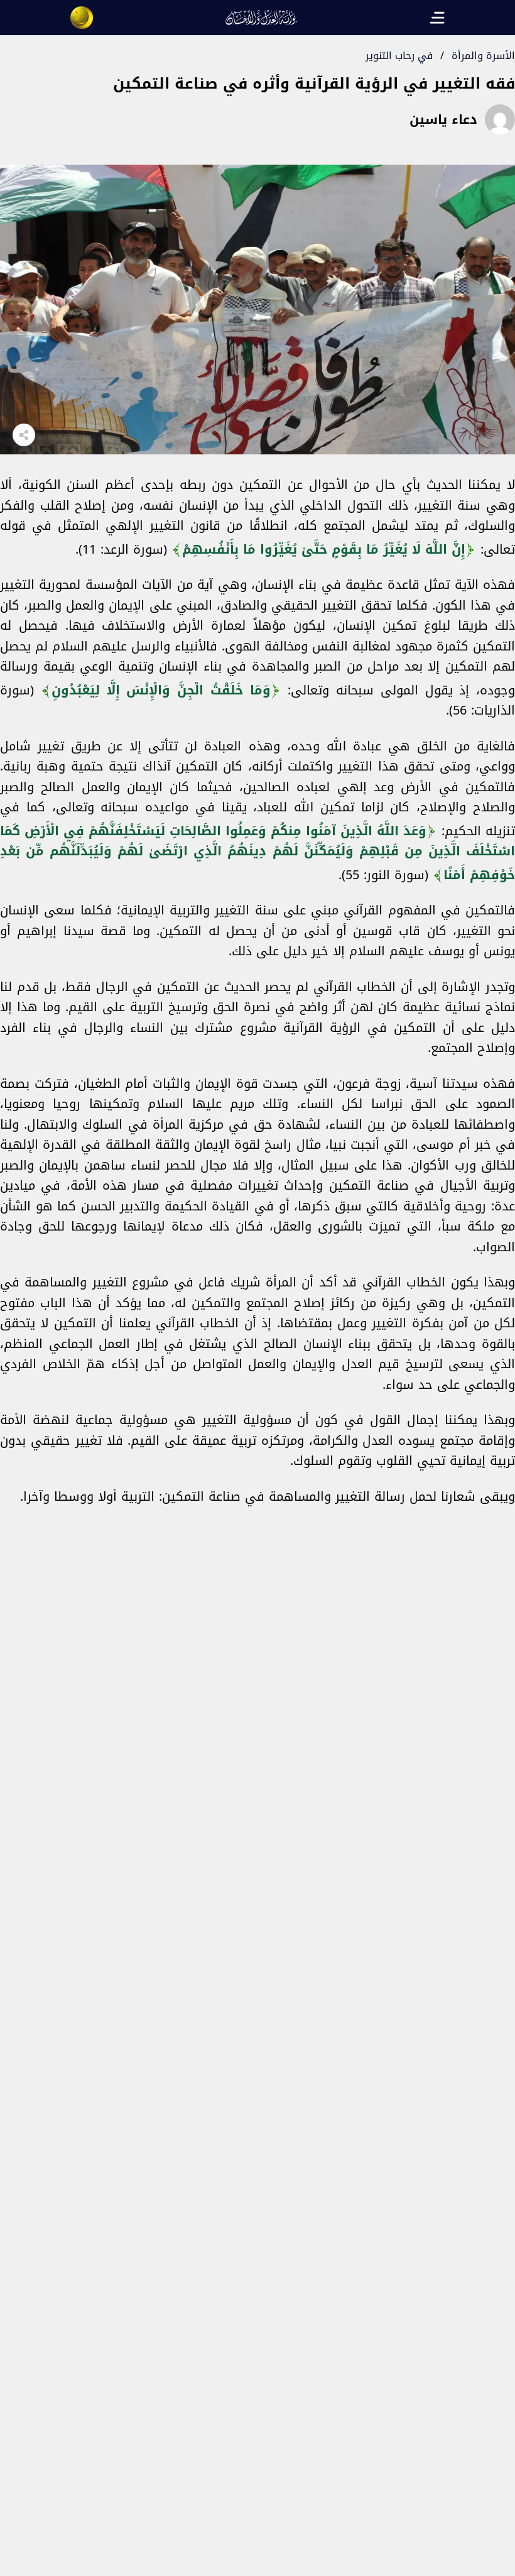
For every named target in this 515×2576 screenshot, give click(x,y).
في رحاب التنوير (399, 56)
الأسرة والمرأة (483, 56)
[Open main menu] (437, 18)
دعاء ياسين (443, 119)
